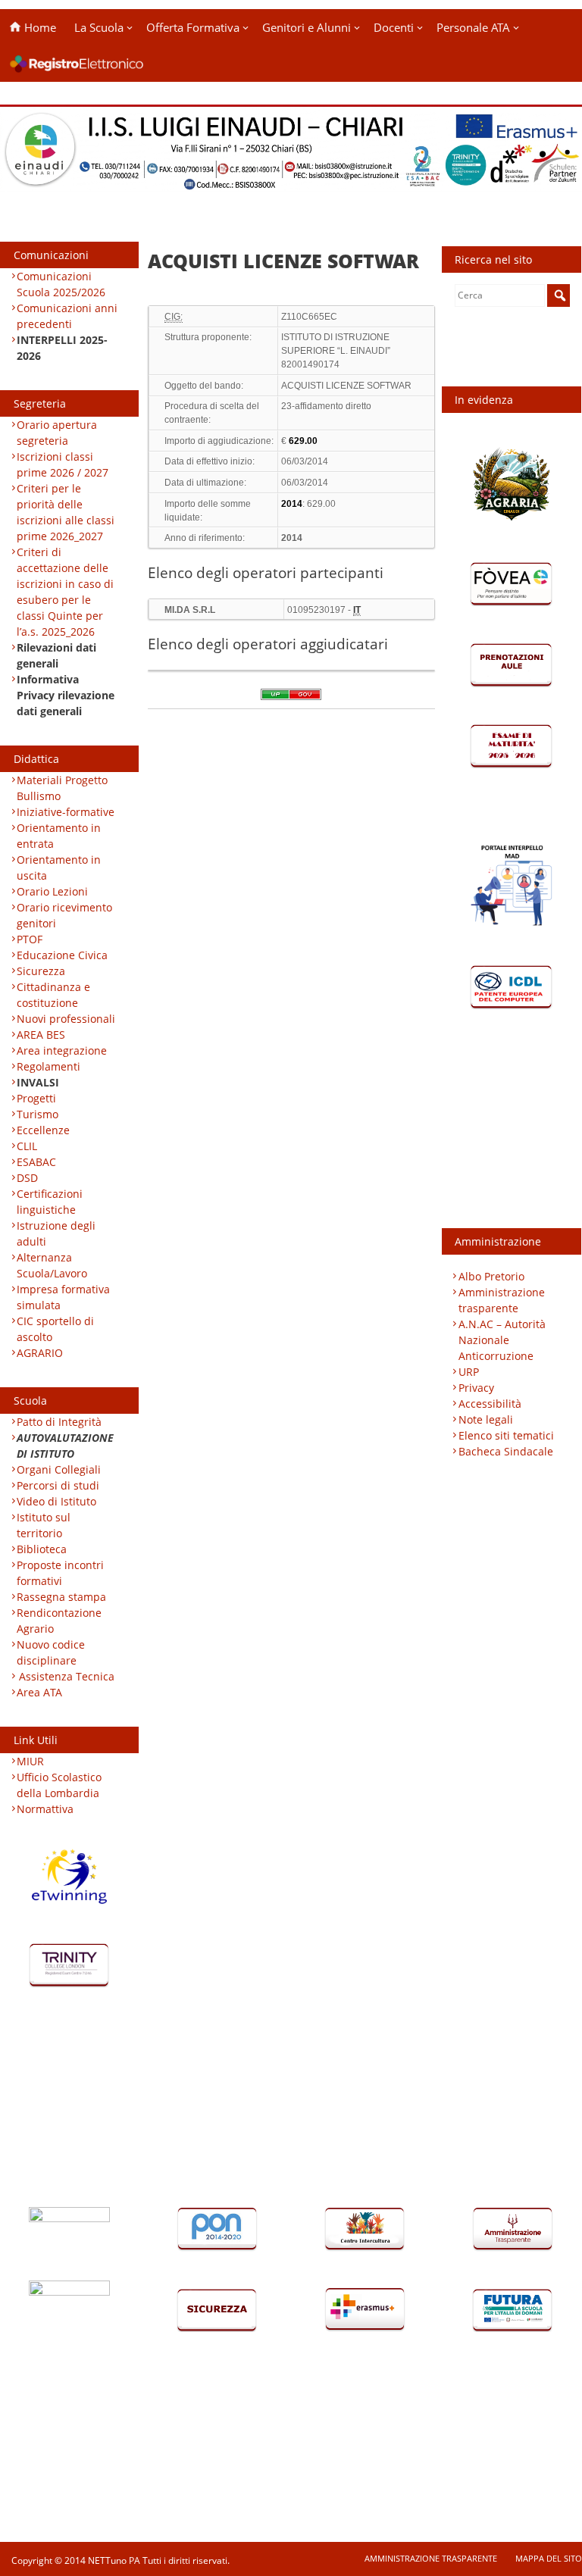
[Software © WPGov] (291, 699)
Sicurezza (41, 971)
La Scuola (99, 27)
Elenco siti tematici (506, 1435)
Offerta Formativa (193, 27)
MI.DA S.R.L (190, 610)
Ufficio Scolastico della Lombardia (59, 1785)
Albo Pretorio (491, 1276)
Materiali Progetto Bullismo (62, 788)
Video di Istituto (56, 1501)
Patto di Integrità (59, 1422)
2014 (292, 538)
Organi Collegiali (59, 1469)
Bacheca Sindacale (506, 1451)
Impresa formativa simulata (63, 1297)
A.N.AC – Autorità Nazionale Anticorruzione (502, 1340)
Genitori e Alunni (307, 27)
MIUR (30, 1761)
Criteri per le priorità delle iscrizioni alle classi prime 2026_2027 (66, 512)
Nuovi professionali (66, 1019)
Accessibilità (490, 1404)
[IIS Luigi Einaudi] (291, 182)
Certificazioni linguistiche (50, 1202)
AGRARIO (40, 1353)
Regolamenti (48, 1066)
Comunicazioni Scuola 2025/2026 (61, 284)
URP (469, 1372)
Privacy (476, 1388)
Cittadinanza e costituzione (53, 995)
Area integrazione (62, 1050)
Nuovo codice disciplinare (51, 1652)
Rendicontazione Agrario (59, 1621)
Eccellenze (43, 1130)
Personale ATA (473, 27)
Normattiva (45, 1809)
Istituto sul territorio (44, 1525)
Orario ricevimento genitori (64, 915)
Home (39, 27)
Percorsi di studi (58, 1485)
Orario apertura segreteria (57, 433)
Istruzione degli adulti (56, 1233)
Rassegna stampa (61, 1597)
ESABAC (36, 1162)
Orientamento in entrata (59, 836)
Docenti (394, 27)
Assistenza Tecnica (67, 1676)
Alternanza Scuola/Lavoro (52, 1265)
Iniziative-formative (66, 812)
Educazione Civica (64, 955)
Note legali (486, 1419)
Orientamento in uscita (59, 868)
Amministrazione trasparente (502, 1300)
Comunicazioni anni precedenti (67, 316)
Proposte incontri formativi (60, 1573)
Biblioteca (42, 1549)
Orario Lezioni (52, 891)
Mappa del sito (549, 2558)
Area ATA (39, 1692)
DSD (27, 1178)
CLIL (27, 1146)
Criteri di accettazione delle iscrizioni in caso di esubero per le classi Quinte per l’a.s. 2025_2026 (65, 592)
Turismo (38, 1114)
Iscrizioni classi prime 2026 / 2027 (63, 464)
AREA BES (41, 1035)
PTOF (30, 939)
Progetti (36, 1098)
